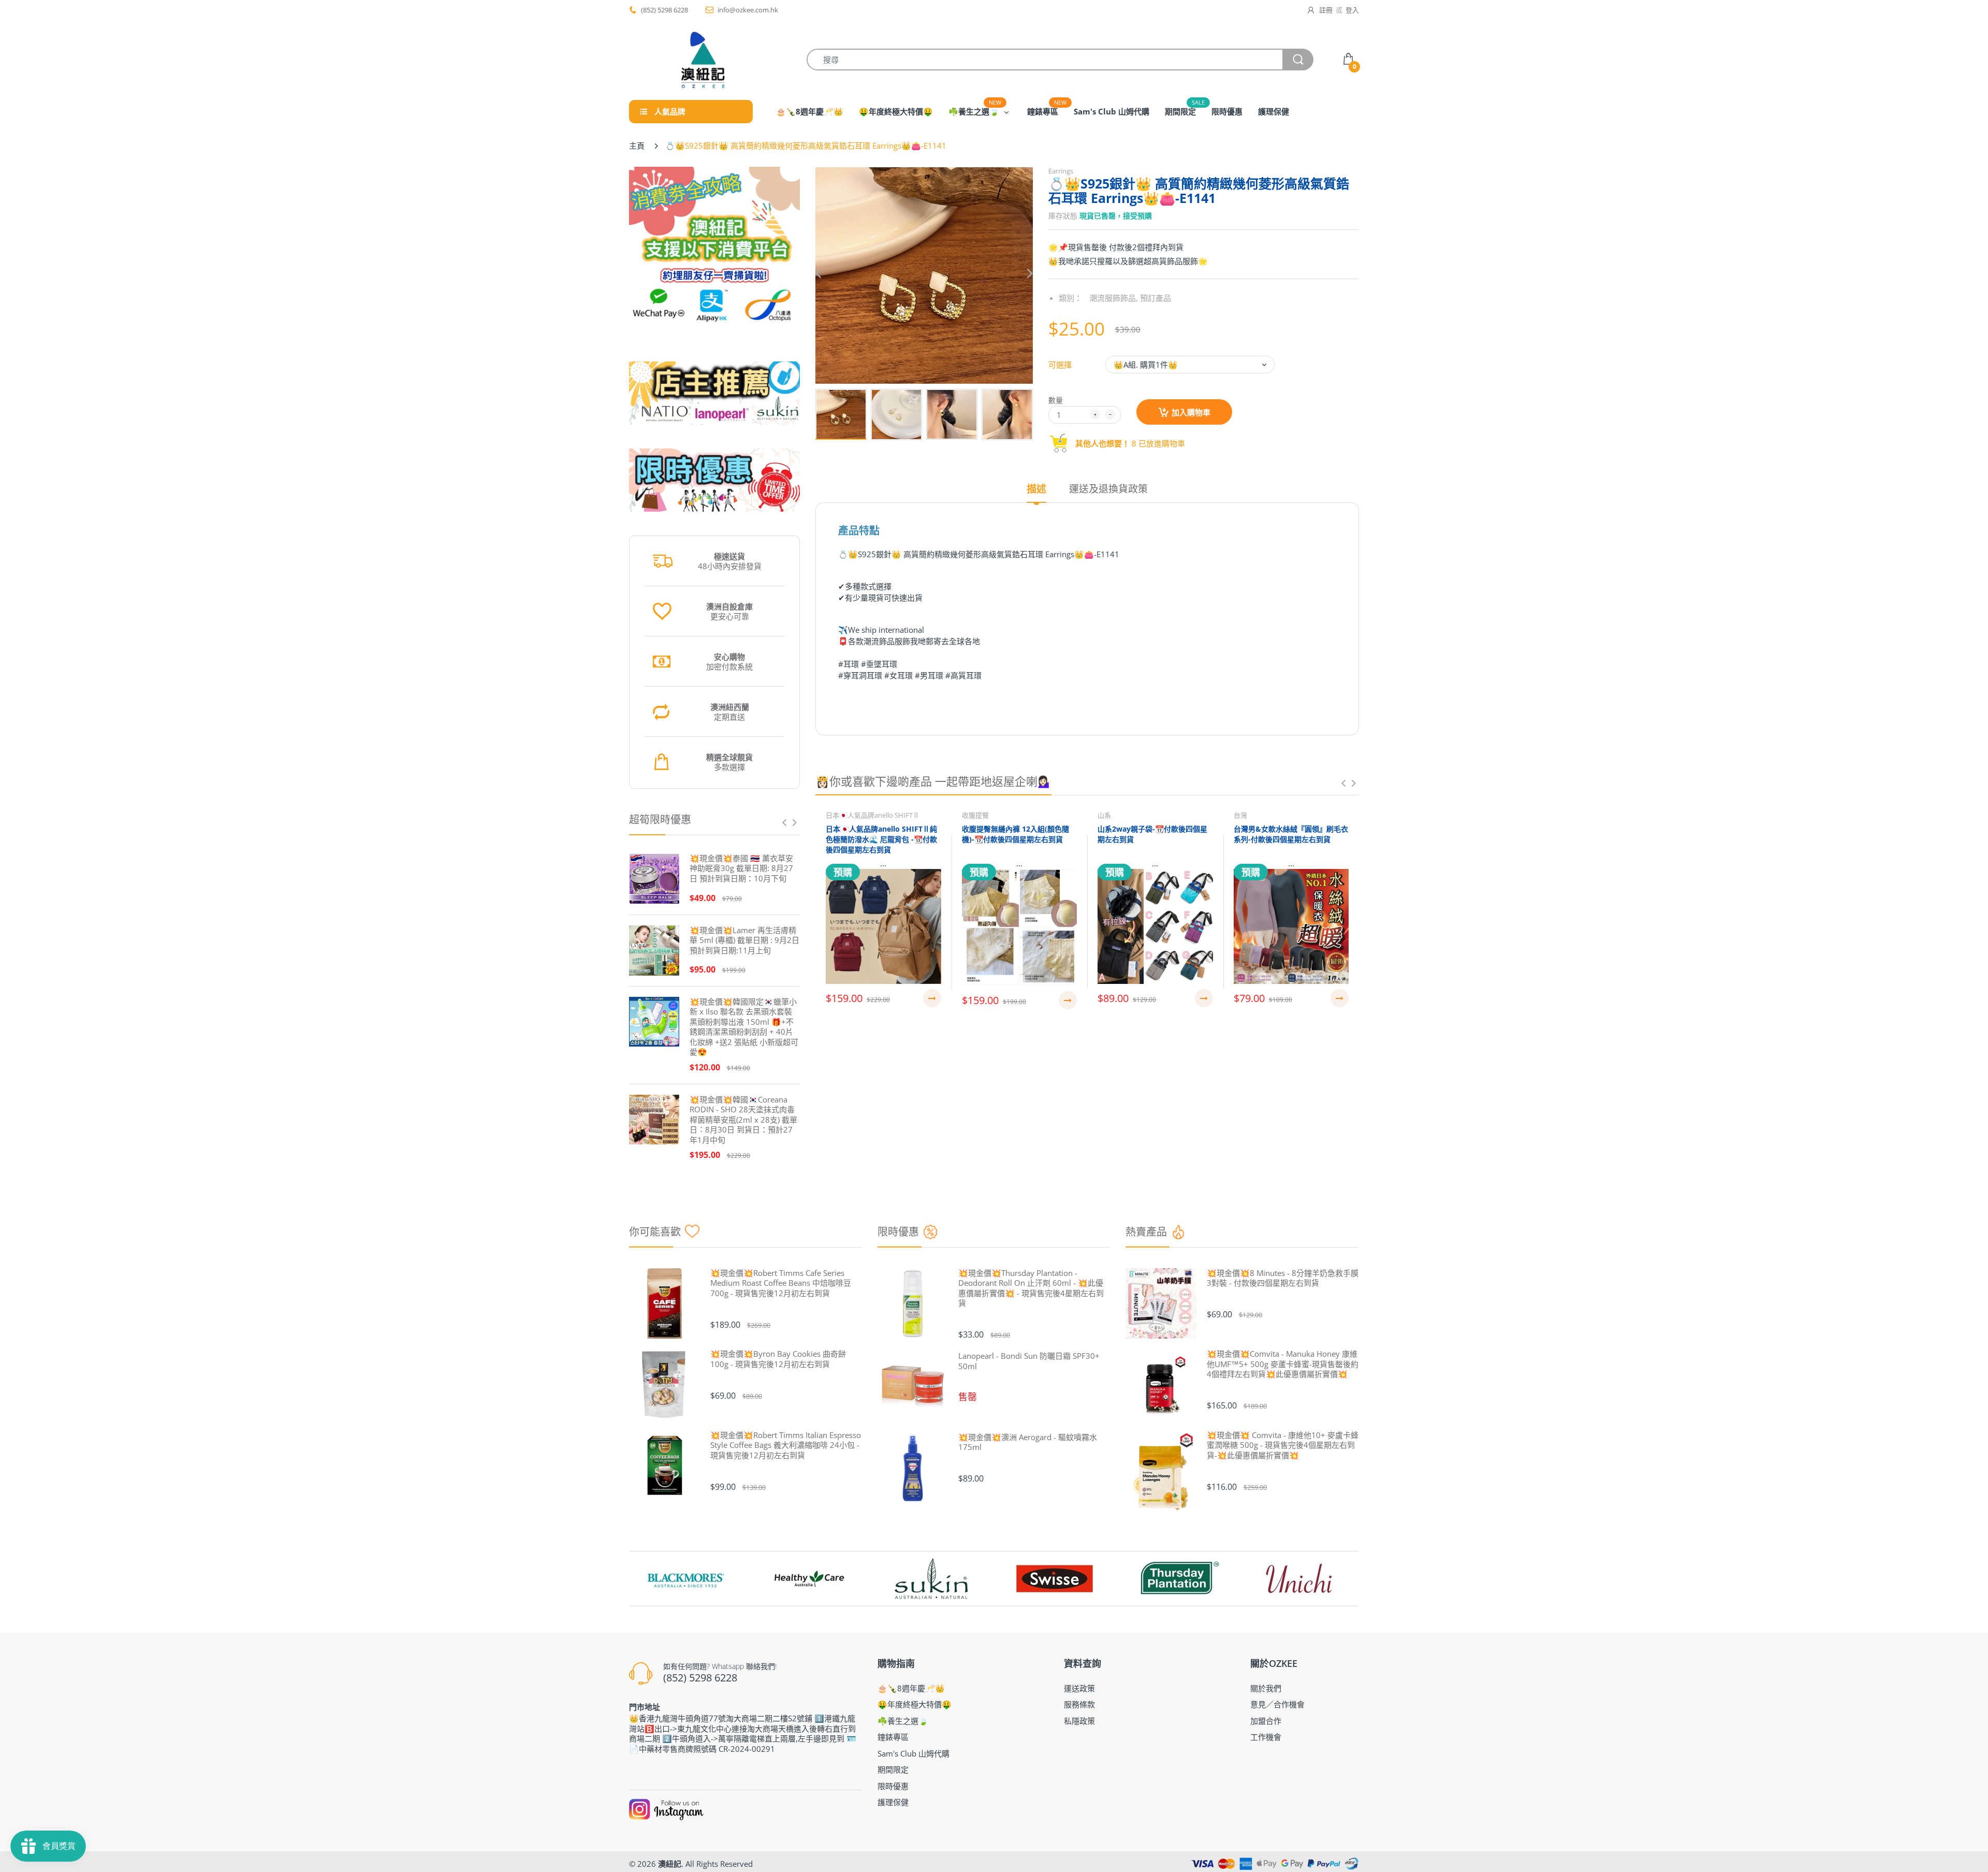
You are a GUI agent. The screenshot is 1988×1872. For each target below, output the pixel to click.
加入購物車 (1191, 412)
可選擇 (1060, 365)
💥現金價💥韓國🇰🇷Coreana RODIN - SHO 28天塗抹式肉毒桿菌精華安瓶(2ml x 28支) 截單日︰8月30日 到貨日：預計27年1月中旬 (743, 1120)
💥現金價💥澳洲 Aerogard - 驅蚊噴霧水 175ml (1028, 1442)
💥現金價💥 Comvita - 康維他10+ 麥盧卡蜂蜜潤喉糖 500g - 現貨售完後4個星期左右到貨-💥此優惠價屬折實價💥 (1283, 1445)
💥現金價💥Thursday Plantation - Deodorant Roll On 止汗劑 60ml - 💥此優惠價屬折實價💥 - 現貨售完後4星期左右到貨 (1031, 1288)
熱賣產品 (1146, 1232)
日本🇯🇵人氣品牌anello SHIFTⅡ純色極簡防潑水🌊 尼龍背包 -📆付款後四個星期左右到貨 (881, 839)
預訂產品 (1156, 298)
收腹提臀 (975, 815)
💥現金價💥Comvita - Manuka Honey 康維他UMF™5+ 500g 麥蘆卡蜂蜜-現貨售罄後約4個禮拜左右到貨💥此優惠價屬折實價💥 (1283, 1364)
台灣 (1240, 815)
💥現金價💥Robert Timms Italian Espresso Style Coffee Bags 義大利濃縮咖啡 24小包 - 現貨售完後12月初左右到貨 (786, 1445)
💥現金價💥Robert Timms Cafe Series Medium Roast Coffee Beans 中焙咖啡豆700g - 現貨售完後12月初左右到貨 (781, 1283)
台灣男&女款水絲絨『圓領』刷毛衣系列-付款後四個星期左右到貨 (1291, 834)
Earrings (1061, 171)
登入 (1352, 10)
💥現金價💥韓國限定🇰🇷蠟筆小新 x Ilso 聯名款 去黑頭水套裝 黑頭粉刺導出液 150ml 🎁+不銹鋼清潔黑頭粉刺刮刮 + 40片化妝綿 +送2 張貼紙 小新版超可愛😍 (744, 1027)
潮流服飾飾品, (1114, 298)
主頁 (637, 146)
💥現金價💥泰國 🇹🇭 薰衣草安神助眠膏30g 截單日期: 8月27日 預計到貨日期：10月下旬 (741, 868)
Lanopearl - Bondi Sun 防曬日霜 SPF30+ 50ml (1029, 1361)
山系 (1104, 815)
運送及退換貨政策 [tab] (1108, 489)
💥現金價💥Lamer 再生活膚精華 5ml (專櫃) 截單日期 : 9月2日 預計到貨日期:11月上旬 (744, 940)
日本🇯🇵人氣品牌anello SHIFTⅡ (873, 815)
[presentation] (784, 822)
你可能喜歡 (655, 1232)
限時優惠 (898, 1232)
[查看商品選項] (932, 998)
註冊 (1326, 10)
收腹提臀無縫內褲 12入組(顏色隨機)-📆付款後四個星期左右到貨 (1015, 834)
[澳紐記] (703, 60)
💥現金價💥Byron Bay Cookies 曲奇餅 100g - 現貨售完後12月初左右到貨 (778, 1359)
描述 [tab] (1036, 489)
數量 (1056, 400)
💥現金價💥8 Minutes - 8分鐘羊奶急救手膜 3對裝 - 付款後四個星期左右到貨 (1283, 1278)
